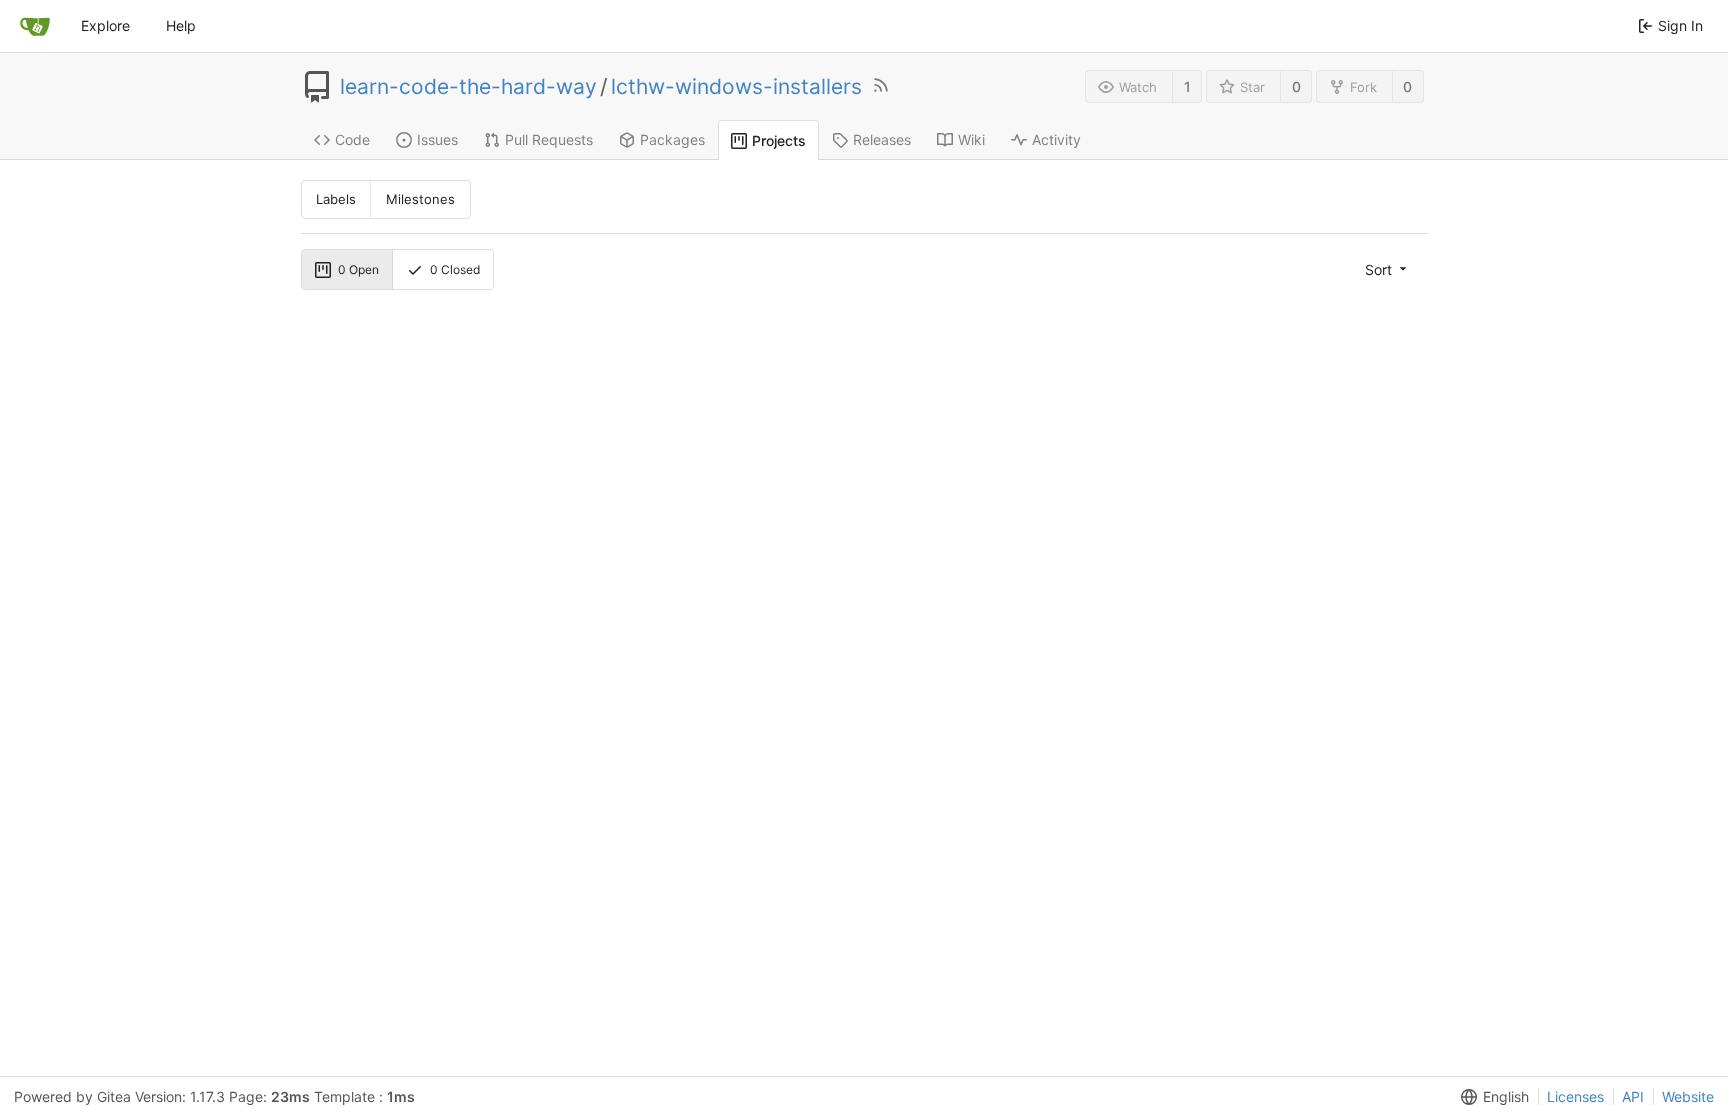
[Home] (35, 26)
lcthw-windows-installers (736, 87)
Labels (336, 199)
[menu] (1387, 269)
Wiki (971, 139)
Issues (437, 139)
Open (358, 269)
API (1633, 1096)
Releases (882, 139)
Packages (672, 139)
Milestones (420, 199)
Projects (779, 140)
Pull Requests (549, 139)
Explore (105, 25)
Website (1688, 1096)
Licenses (1575, 1096)
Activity (1056, 139)
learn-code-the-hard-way (468, 87)
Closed (455, 269)
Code (352, 139)
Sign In (1680, 25)
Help (181, 25)
